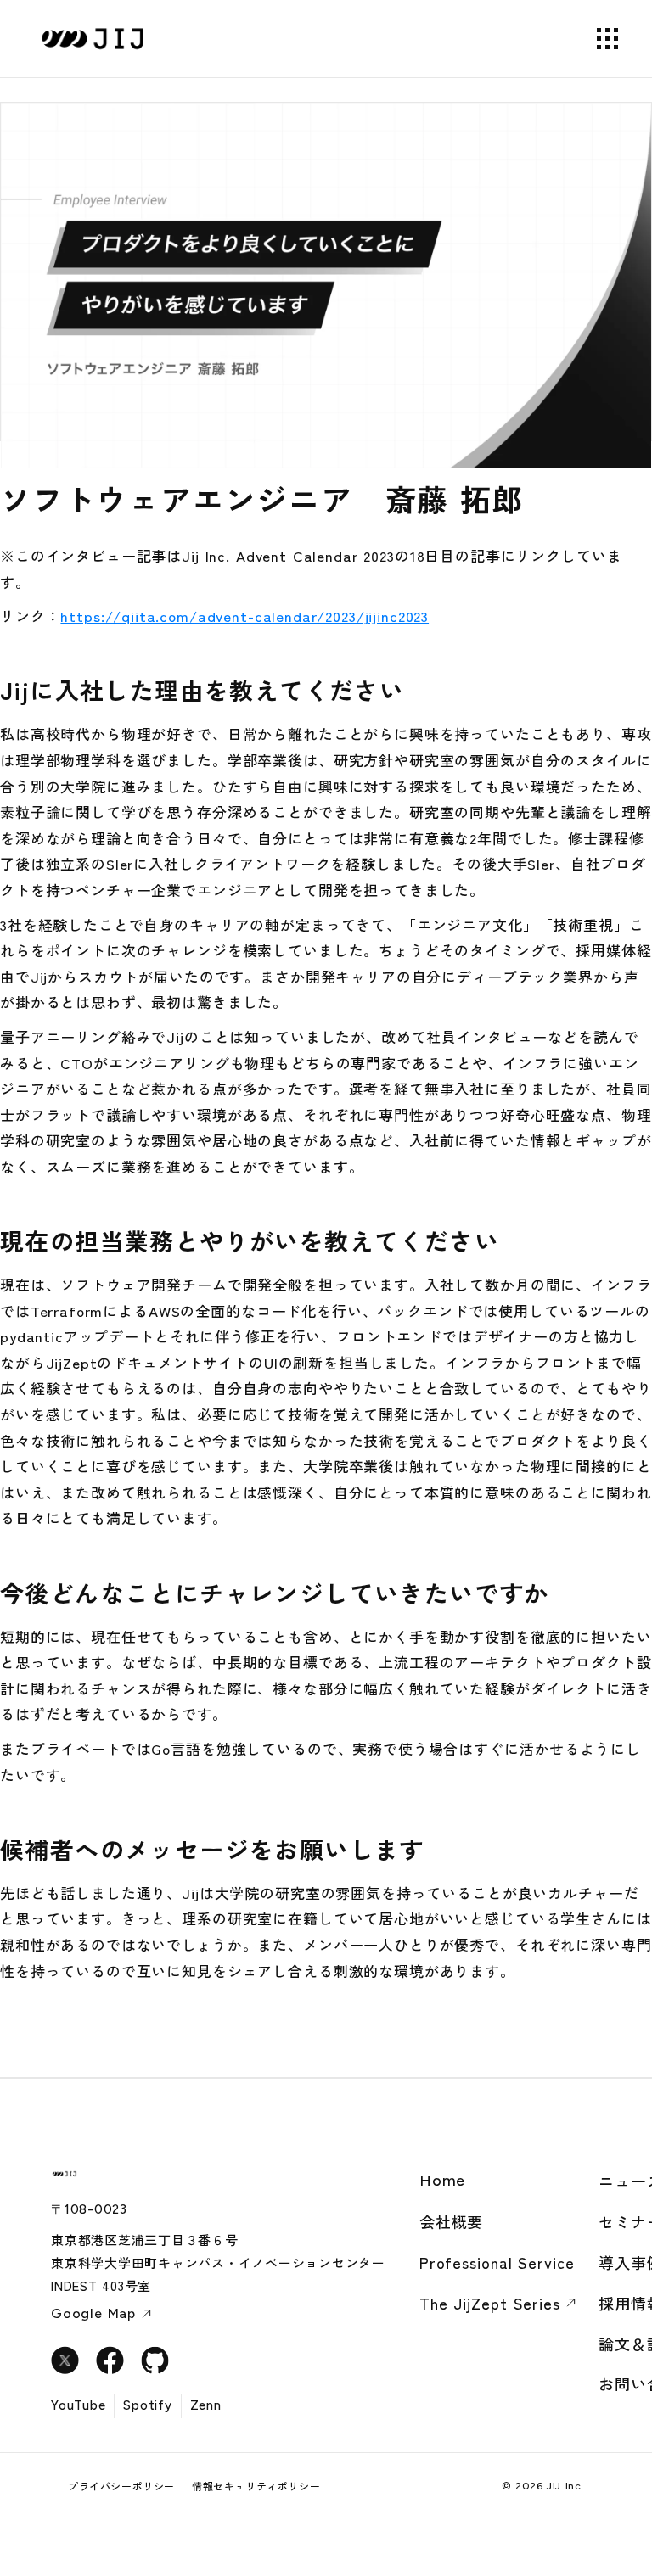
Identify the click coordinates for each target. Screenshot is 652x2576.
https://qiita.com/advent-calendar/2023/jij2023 (244, 616)
